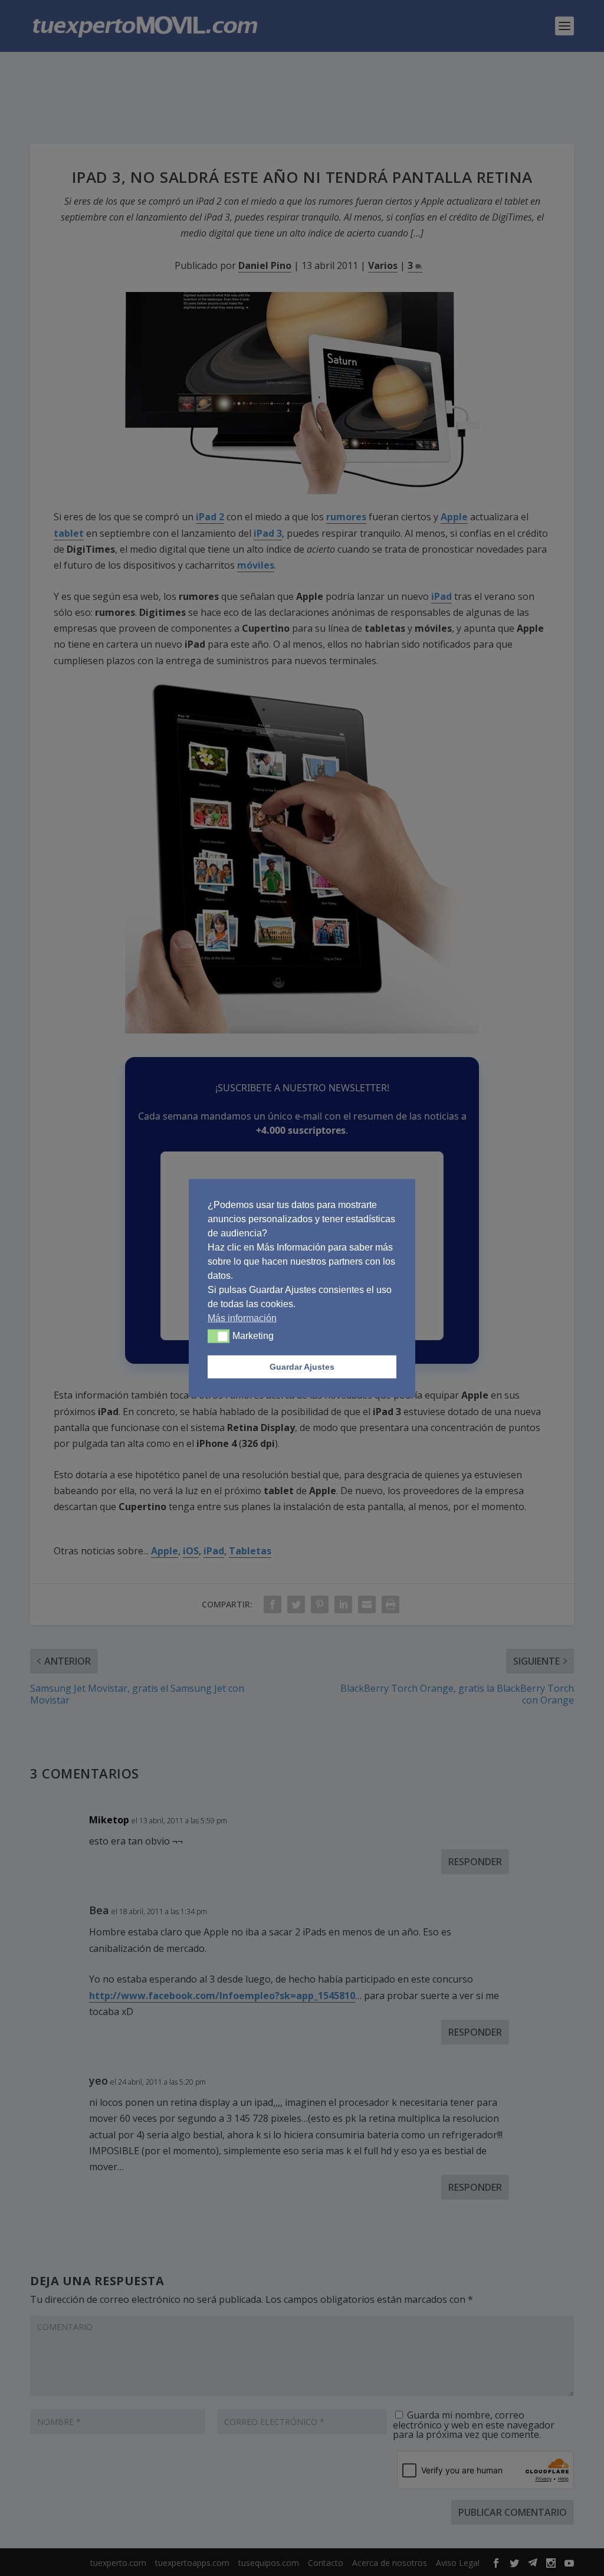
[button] (219, 1336)
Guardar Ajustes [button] (302, 1367)
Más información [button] (242, 1317)
